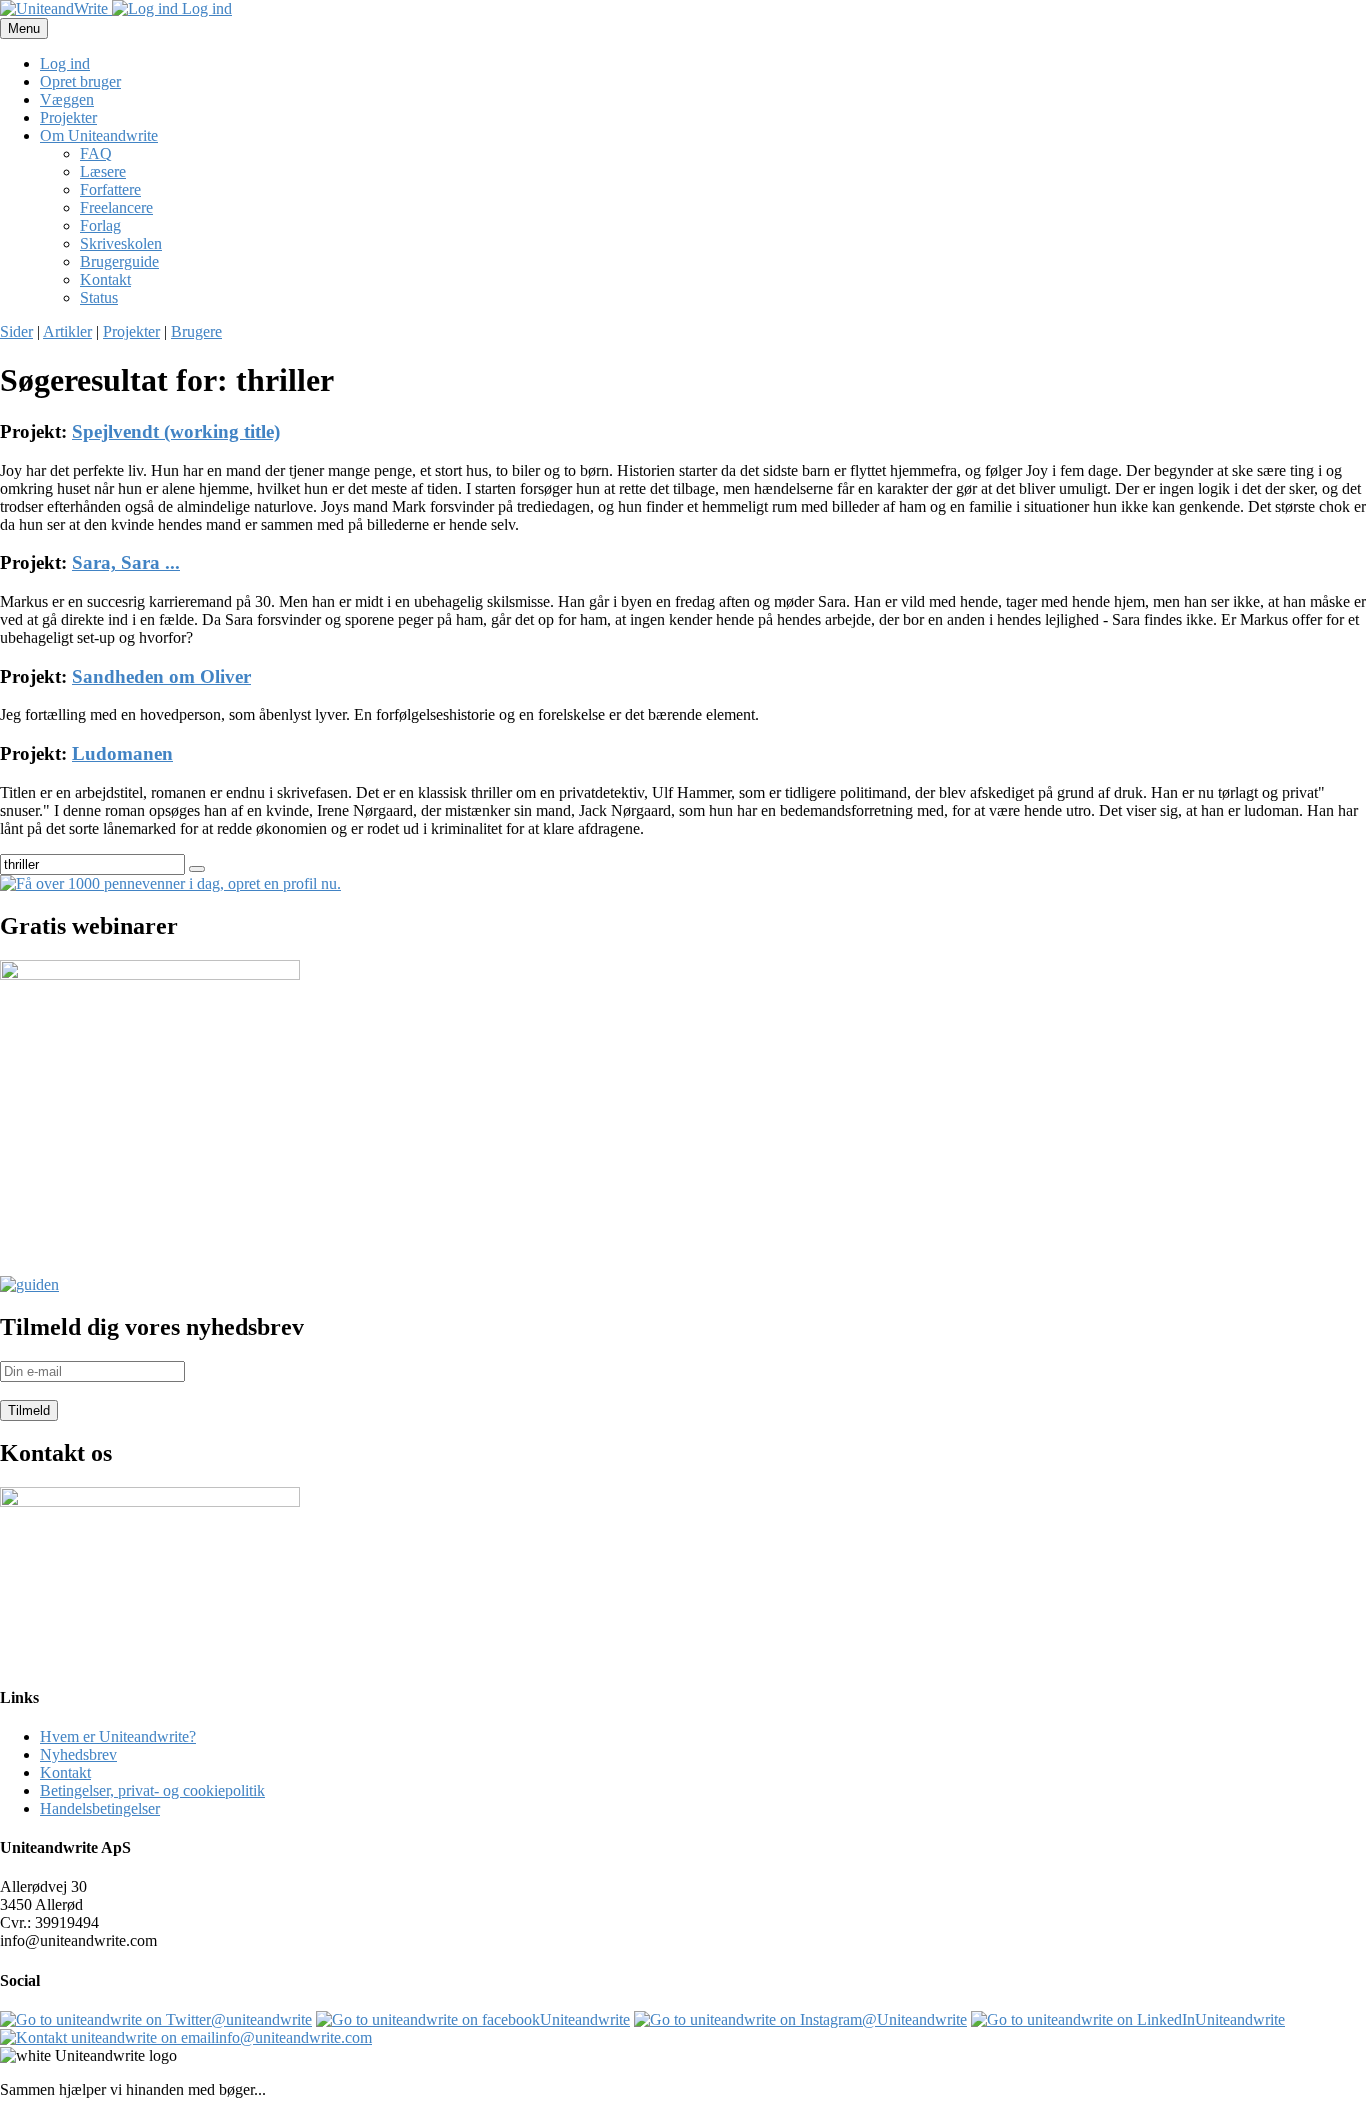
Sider (16, 331)
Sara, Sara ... (126, 562)
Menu (24, 28)
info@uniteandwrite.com (293, 2037)
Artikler (67, 331)
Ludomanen (122, 753)
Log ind (205, 8)
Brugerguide (119, 261)
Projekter (68, 117)
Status (99, 297)
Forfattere (110, 189)
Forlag (100, 225)
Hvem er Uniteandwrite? (118, 1736)
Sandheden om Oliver (161, 676)
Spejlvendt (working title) (176, 431)
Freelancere (116, 207)
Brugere (196, 331)
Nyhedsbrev (78, 1754)
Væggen (67, 99)
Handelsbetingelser (100, 1808)
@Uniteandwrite (914, 2019)
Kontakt (105, 279)
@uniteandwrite (261, 2019)
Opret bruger (80, 81)
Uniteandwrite (585, 2019)
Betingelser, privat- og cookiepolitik (152, 1790)
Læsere (103, 171)
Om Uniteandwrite (99, 135)
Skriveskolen (121, 243)
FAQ (96, 153)
